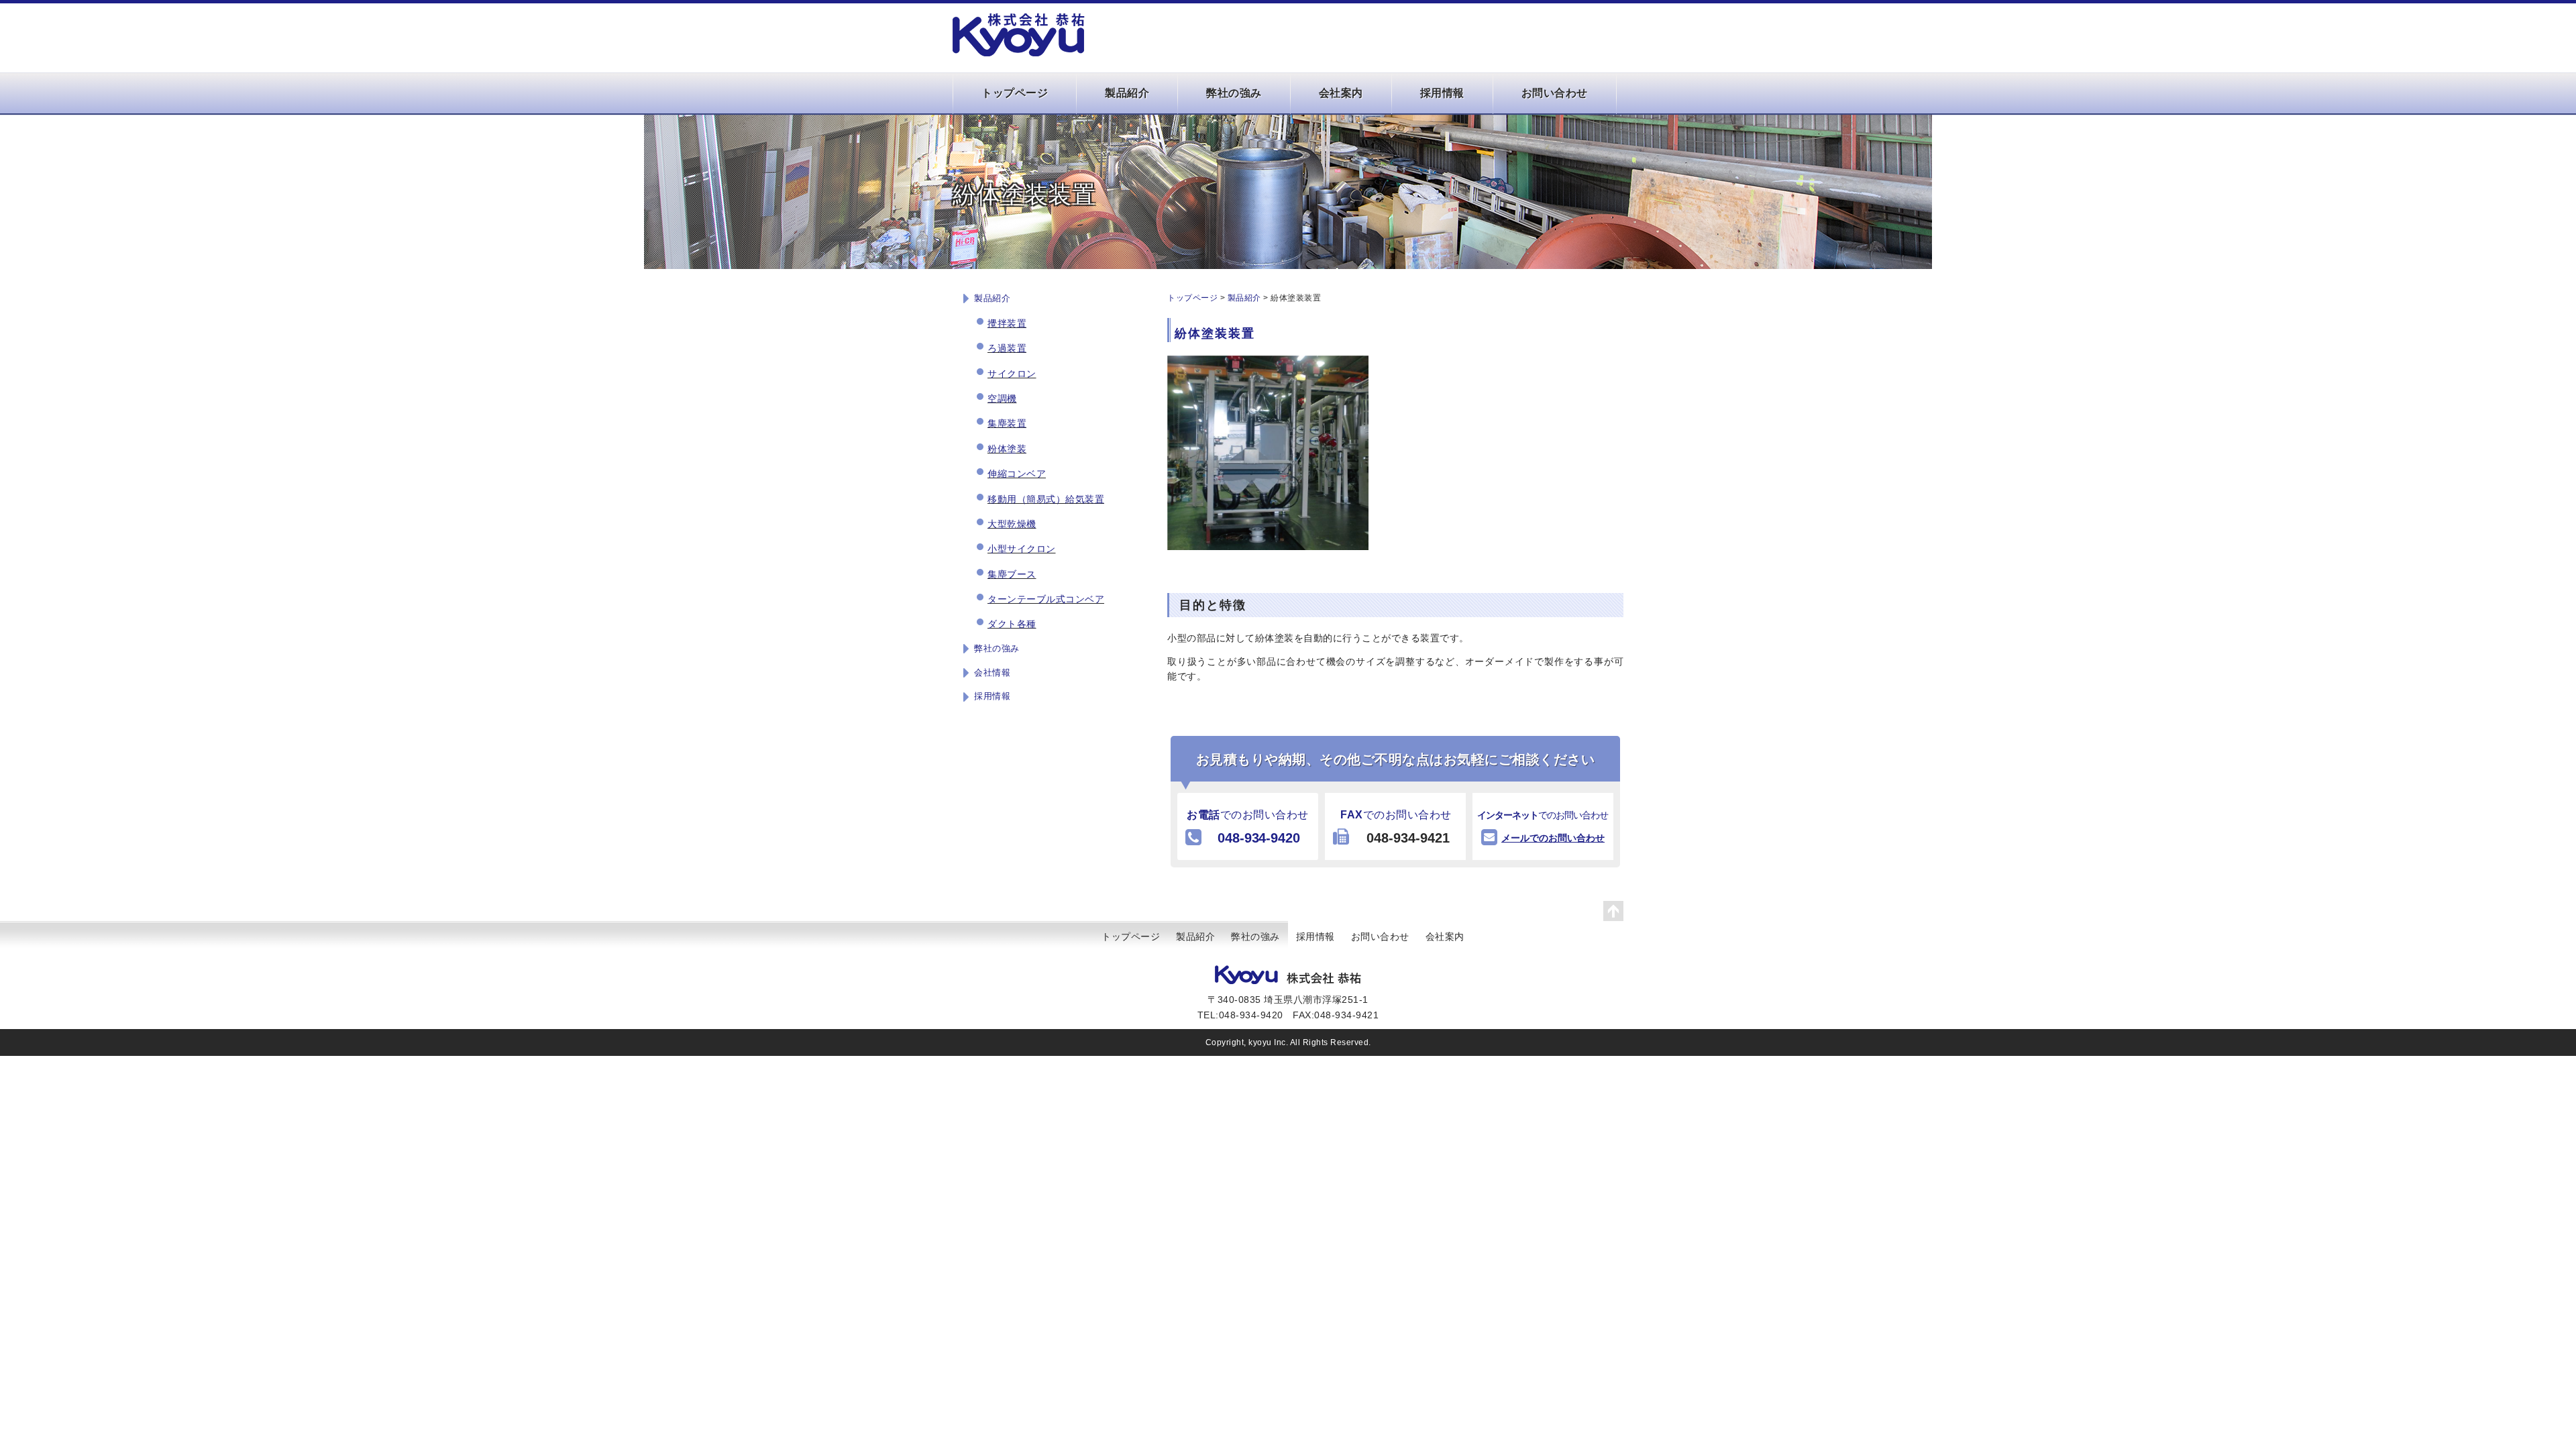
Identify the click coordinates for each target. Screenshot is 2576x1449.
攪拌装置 (1007, 323)
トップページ (1015, 93)
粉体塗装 (1007, 449)
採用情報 (1442, 93)
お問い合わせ (1555, 93)
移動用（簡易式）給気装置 (1046, 499)
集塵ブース (1012, 574)
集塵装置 (1007, 423)
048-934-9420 (1259, 838)
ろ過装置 (1007, 348)
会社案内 (1341, 93)
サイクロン (1012, 374)
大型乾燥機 (1012, 524)
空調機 (1002, 398)
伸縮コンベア (1017, 474)
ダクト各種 (1012, 624)
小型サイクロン (1022, 549)
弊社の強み (1234, 93)
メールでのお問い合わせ (1553, 838)
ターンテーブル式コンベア (1046, 599)
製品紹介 (1127, 93)
